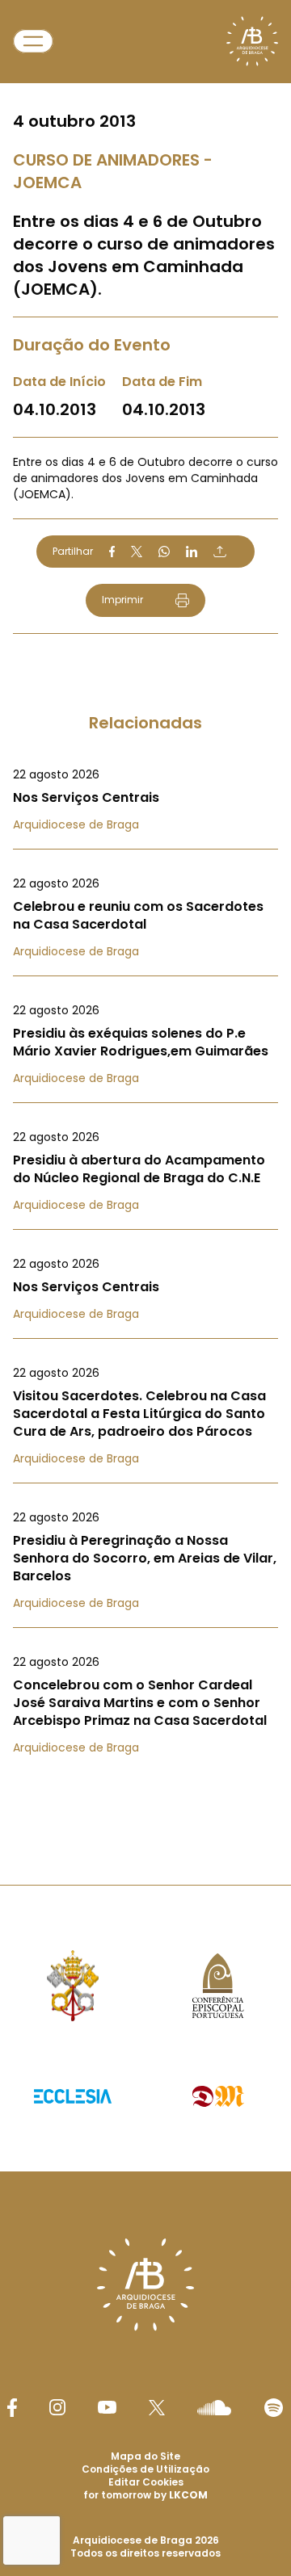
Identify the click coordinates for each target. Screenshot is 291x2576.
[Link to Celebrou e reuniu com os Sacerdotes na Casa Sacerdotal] (145, 917)
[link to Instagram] (57, 2407)
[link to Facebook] (12, 2408)
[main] (145, 910)
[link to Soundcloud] (214, 2407)
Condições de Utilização (145, 2469)
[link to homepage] (252, 41)
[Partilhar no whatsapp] (164, 552)
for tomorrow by (145, 2495)
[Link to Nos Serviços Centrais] (145, 799)
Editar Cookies (146, 2482)
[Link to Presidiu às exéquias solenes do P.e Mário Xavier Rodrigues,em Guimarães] (145, 1044)
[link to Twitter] (157, 2407)
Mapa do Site (145, 2456)
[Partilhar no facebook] (112, 552)
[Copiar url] (220, 552)
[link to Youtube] (107, 2407)
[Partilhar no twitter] (137, 551)
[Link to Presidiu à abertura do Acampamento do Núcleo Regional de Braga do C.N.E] (145, 1171)
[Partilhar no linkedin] (192, 552)
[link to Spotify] (274, 2408)
